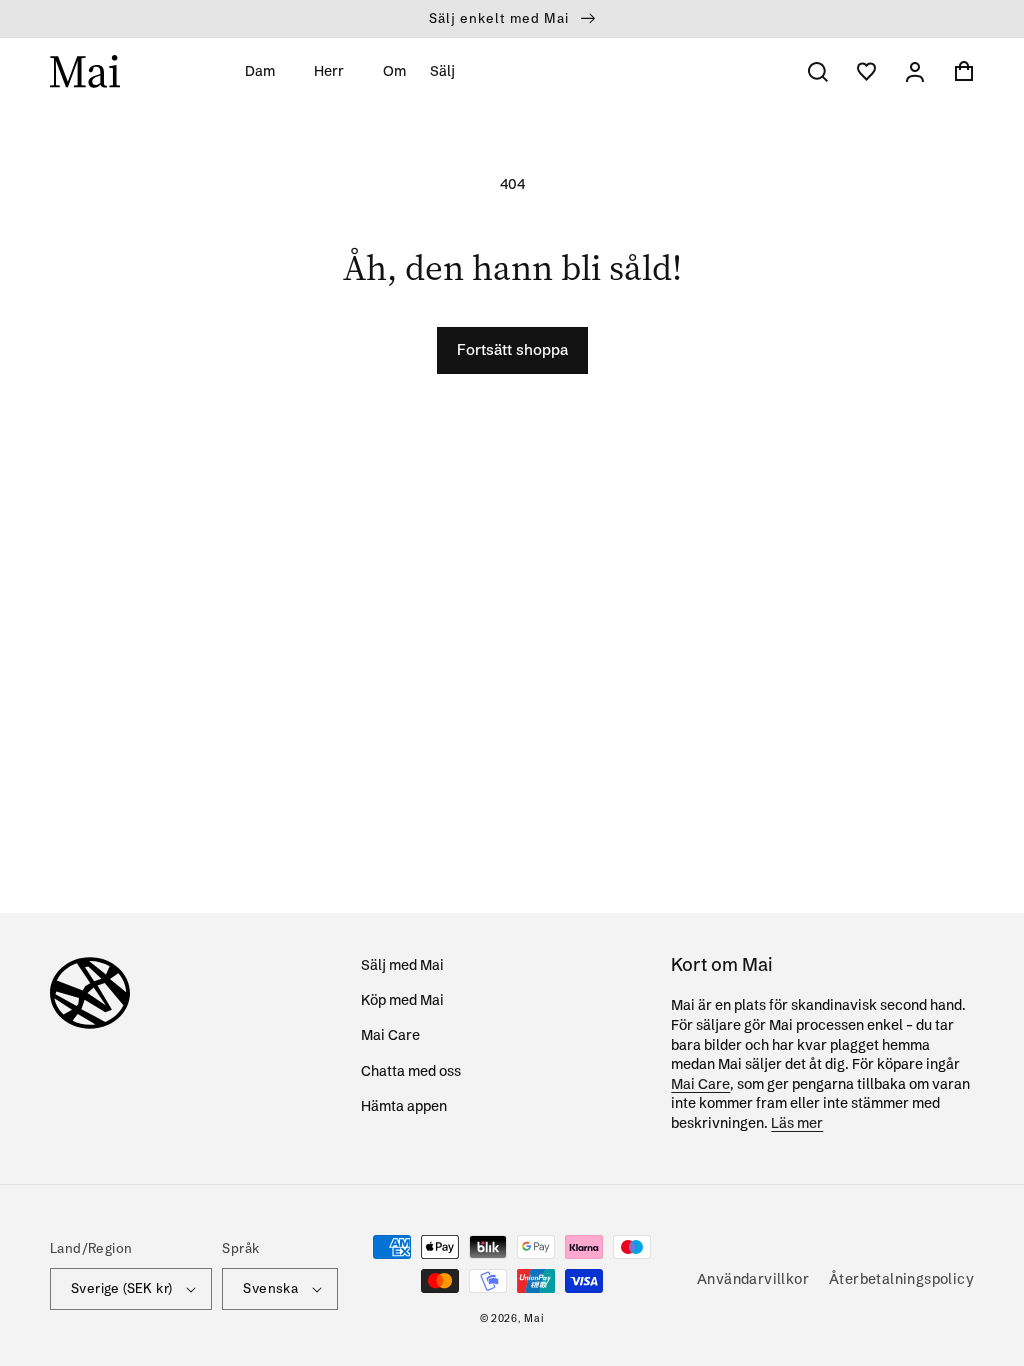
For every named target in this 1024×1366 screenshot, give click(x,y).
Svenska (270, 1288)
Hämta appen (404, 1106)
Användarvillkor (753, 1279)
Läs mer (797, 1123)
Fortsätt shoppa (512, 349)
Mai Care (390, 1035)
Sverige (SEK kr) (121, 1288)
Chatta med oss (411, 1071)
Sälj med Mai (402, 965)
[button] (267, 71)
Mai (534, 1318)
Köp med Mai (402, 1000)
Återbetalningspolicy (901, 1279)
